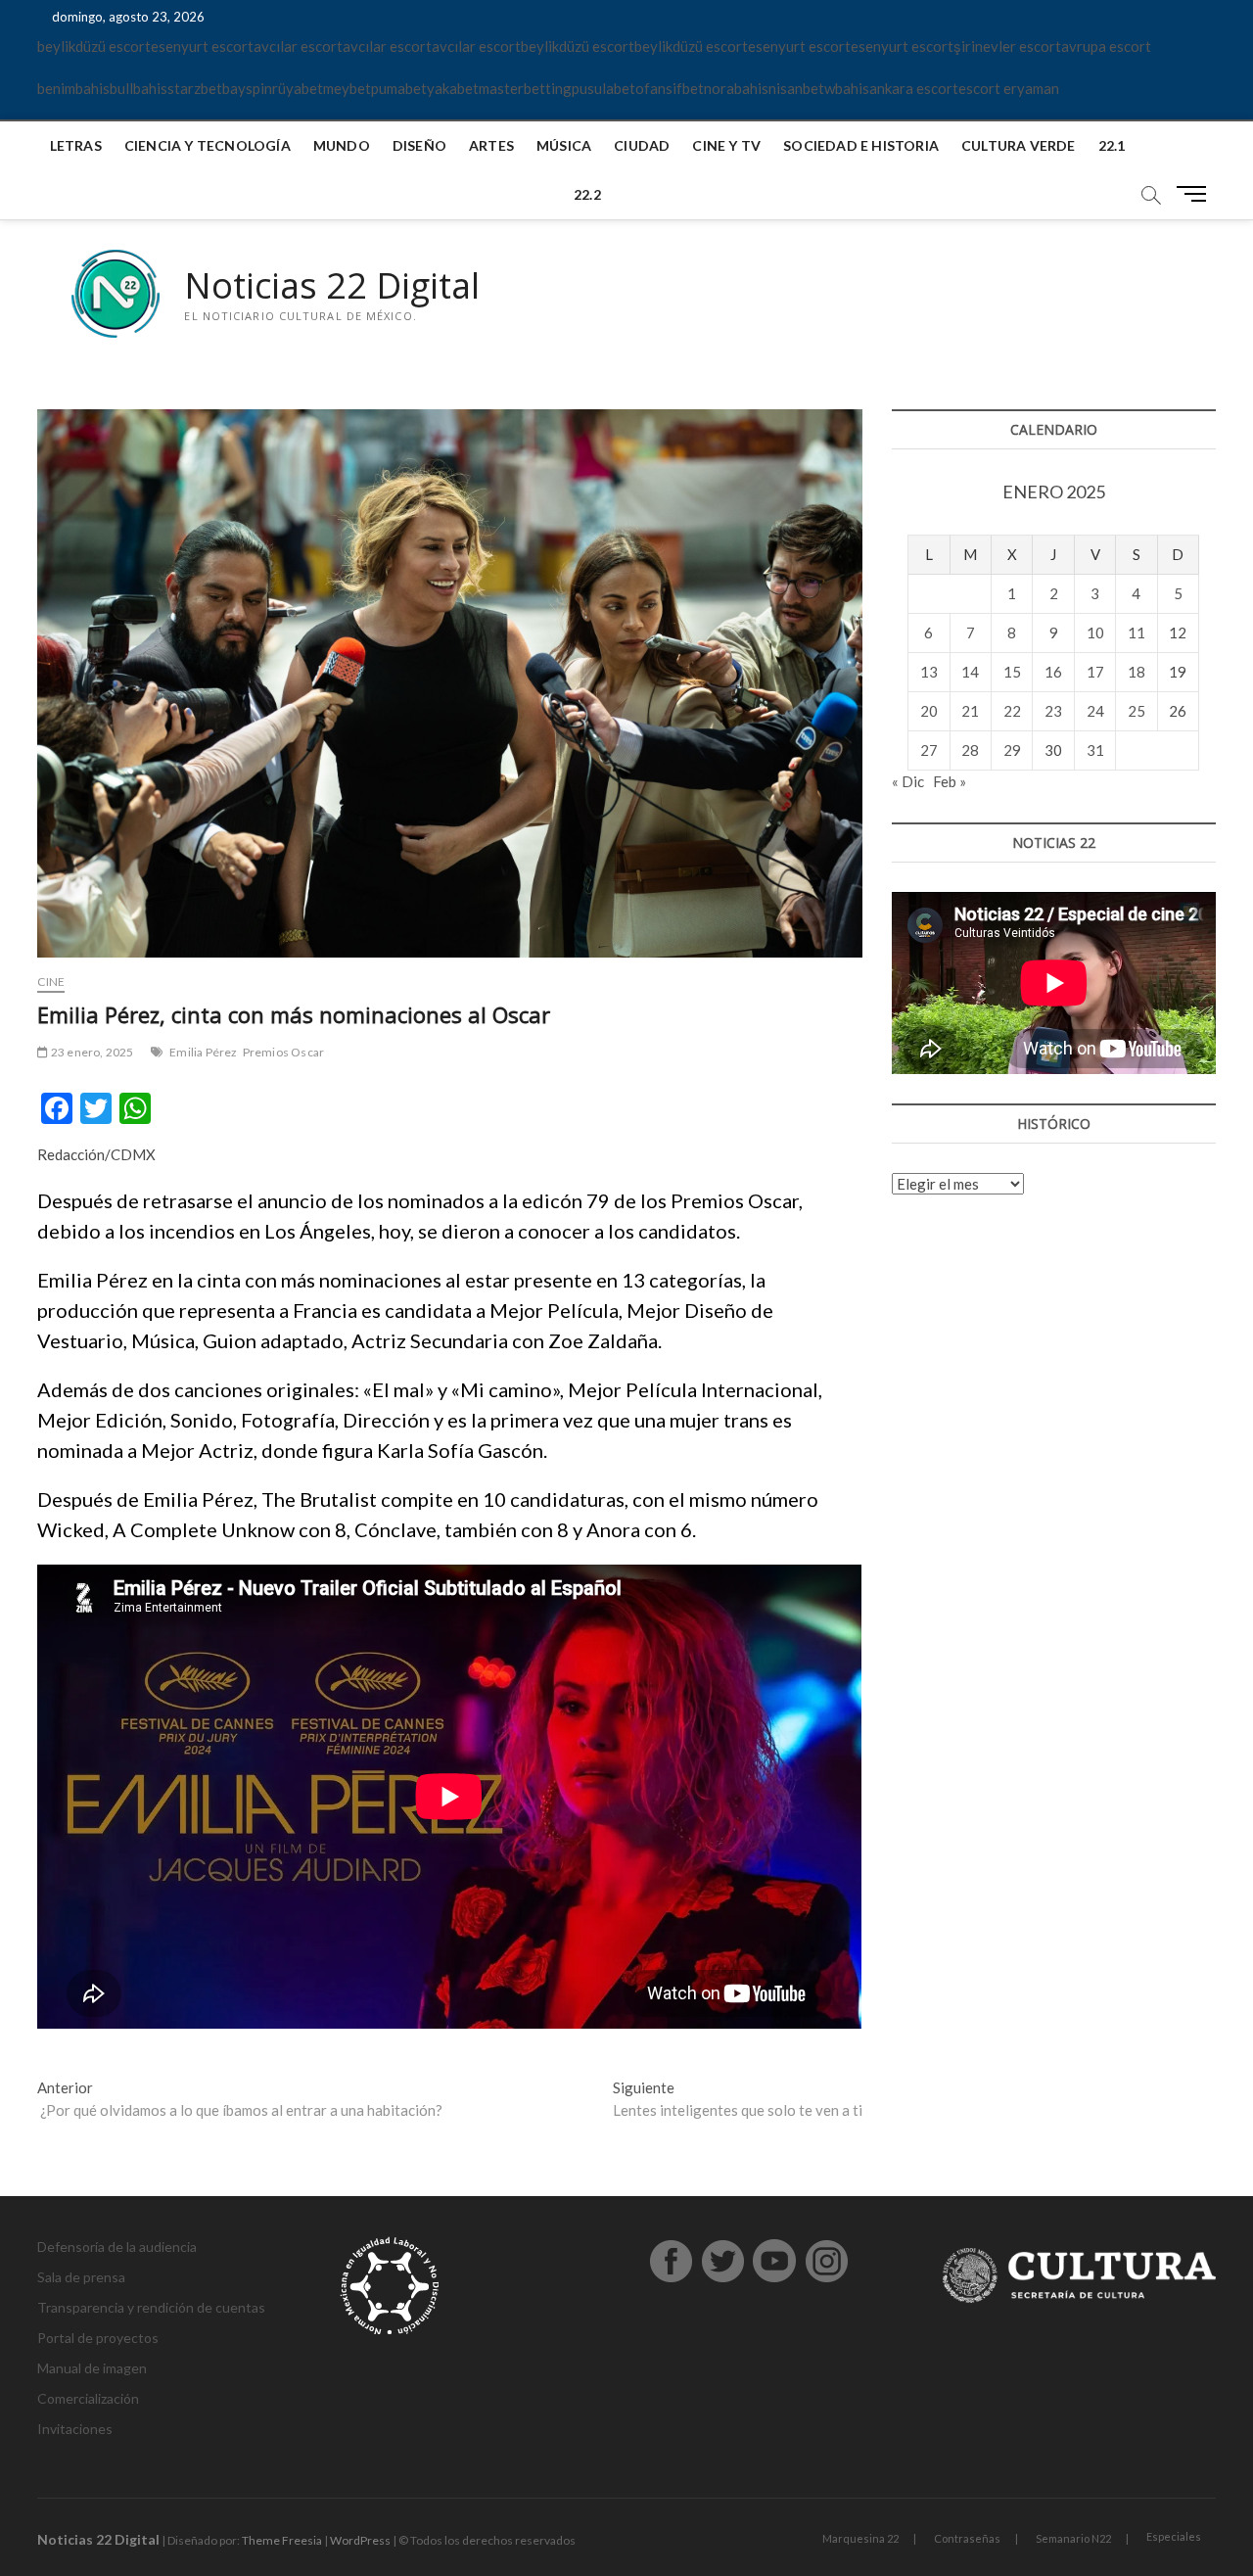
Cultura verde (1019, 145)
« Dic (908, 781)
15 (1012, 672)
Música (564, 145)
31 (1095, 750)
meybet (347, 88)
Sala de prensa (81, 2277)
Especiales (1174, 2536)
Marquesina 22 (860, 2538)
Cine (51, 982)
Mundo (342, 145)
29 (1012, 750)
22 (1012, 711)
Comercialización (88, 2398)
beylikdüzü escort (94, 46)
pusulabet (603, 88)
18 (1137, 672)
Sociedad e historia (861, 145)
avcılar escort (298, 46)
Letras (76, 145)
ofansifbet (670, 88)
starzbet (195, 88)
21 (970, 711)
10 (1095, 632)
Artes (491, 145)
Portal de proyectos (98, 2338)
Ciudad (642, 145)
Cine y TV (726, 145)
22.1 (1112, 145)
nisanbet (796, 88)
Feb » (950, 781)
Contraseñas (967, 2538)
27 (929, 750)
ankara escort (914, 88)
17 (1095, 672)
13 (929, 672)
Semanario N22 (1073, 2538)
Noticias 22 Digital (332, 286)
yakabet (453, 88)
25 (1137, 711)
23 (1053, 711)
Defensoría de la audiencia (117, 2247)
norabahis (736, 88)
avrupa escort (1106, 46)
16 (1053, 672)
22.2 (587, 194)
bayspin (247, 88)
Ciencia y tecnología (208, 145)
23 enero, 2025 (91, 1052)
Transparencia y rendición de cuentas (151, 2307)
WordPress (360, 2540)
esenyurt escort (202, 46)
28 (970, 750)
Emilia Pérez (203, 1052)
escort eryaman (1009, 88)
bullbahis (139, 88)
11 (1137, 632)
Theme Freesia (282, 2540)
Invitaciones (75, 2429)
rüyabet (298, 88)
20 (929, 711)
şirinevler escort (1007, 46)
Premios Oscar (284, 1052)
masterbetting (525, 88)
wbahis (847, 88)
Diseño (419, 145)
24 (1095, 711)
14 (970, 672)
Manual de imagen (92, 2368)
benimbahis (73, 88)
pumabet (399, 88)
